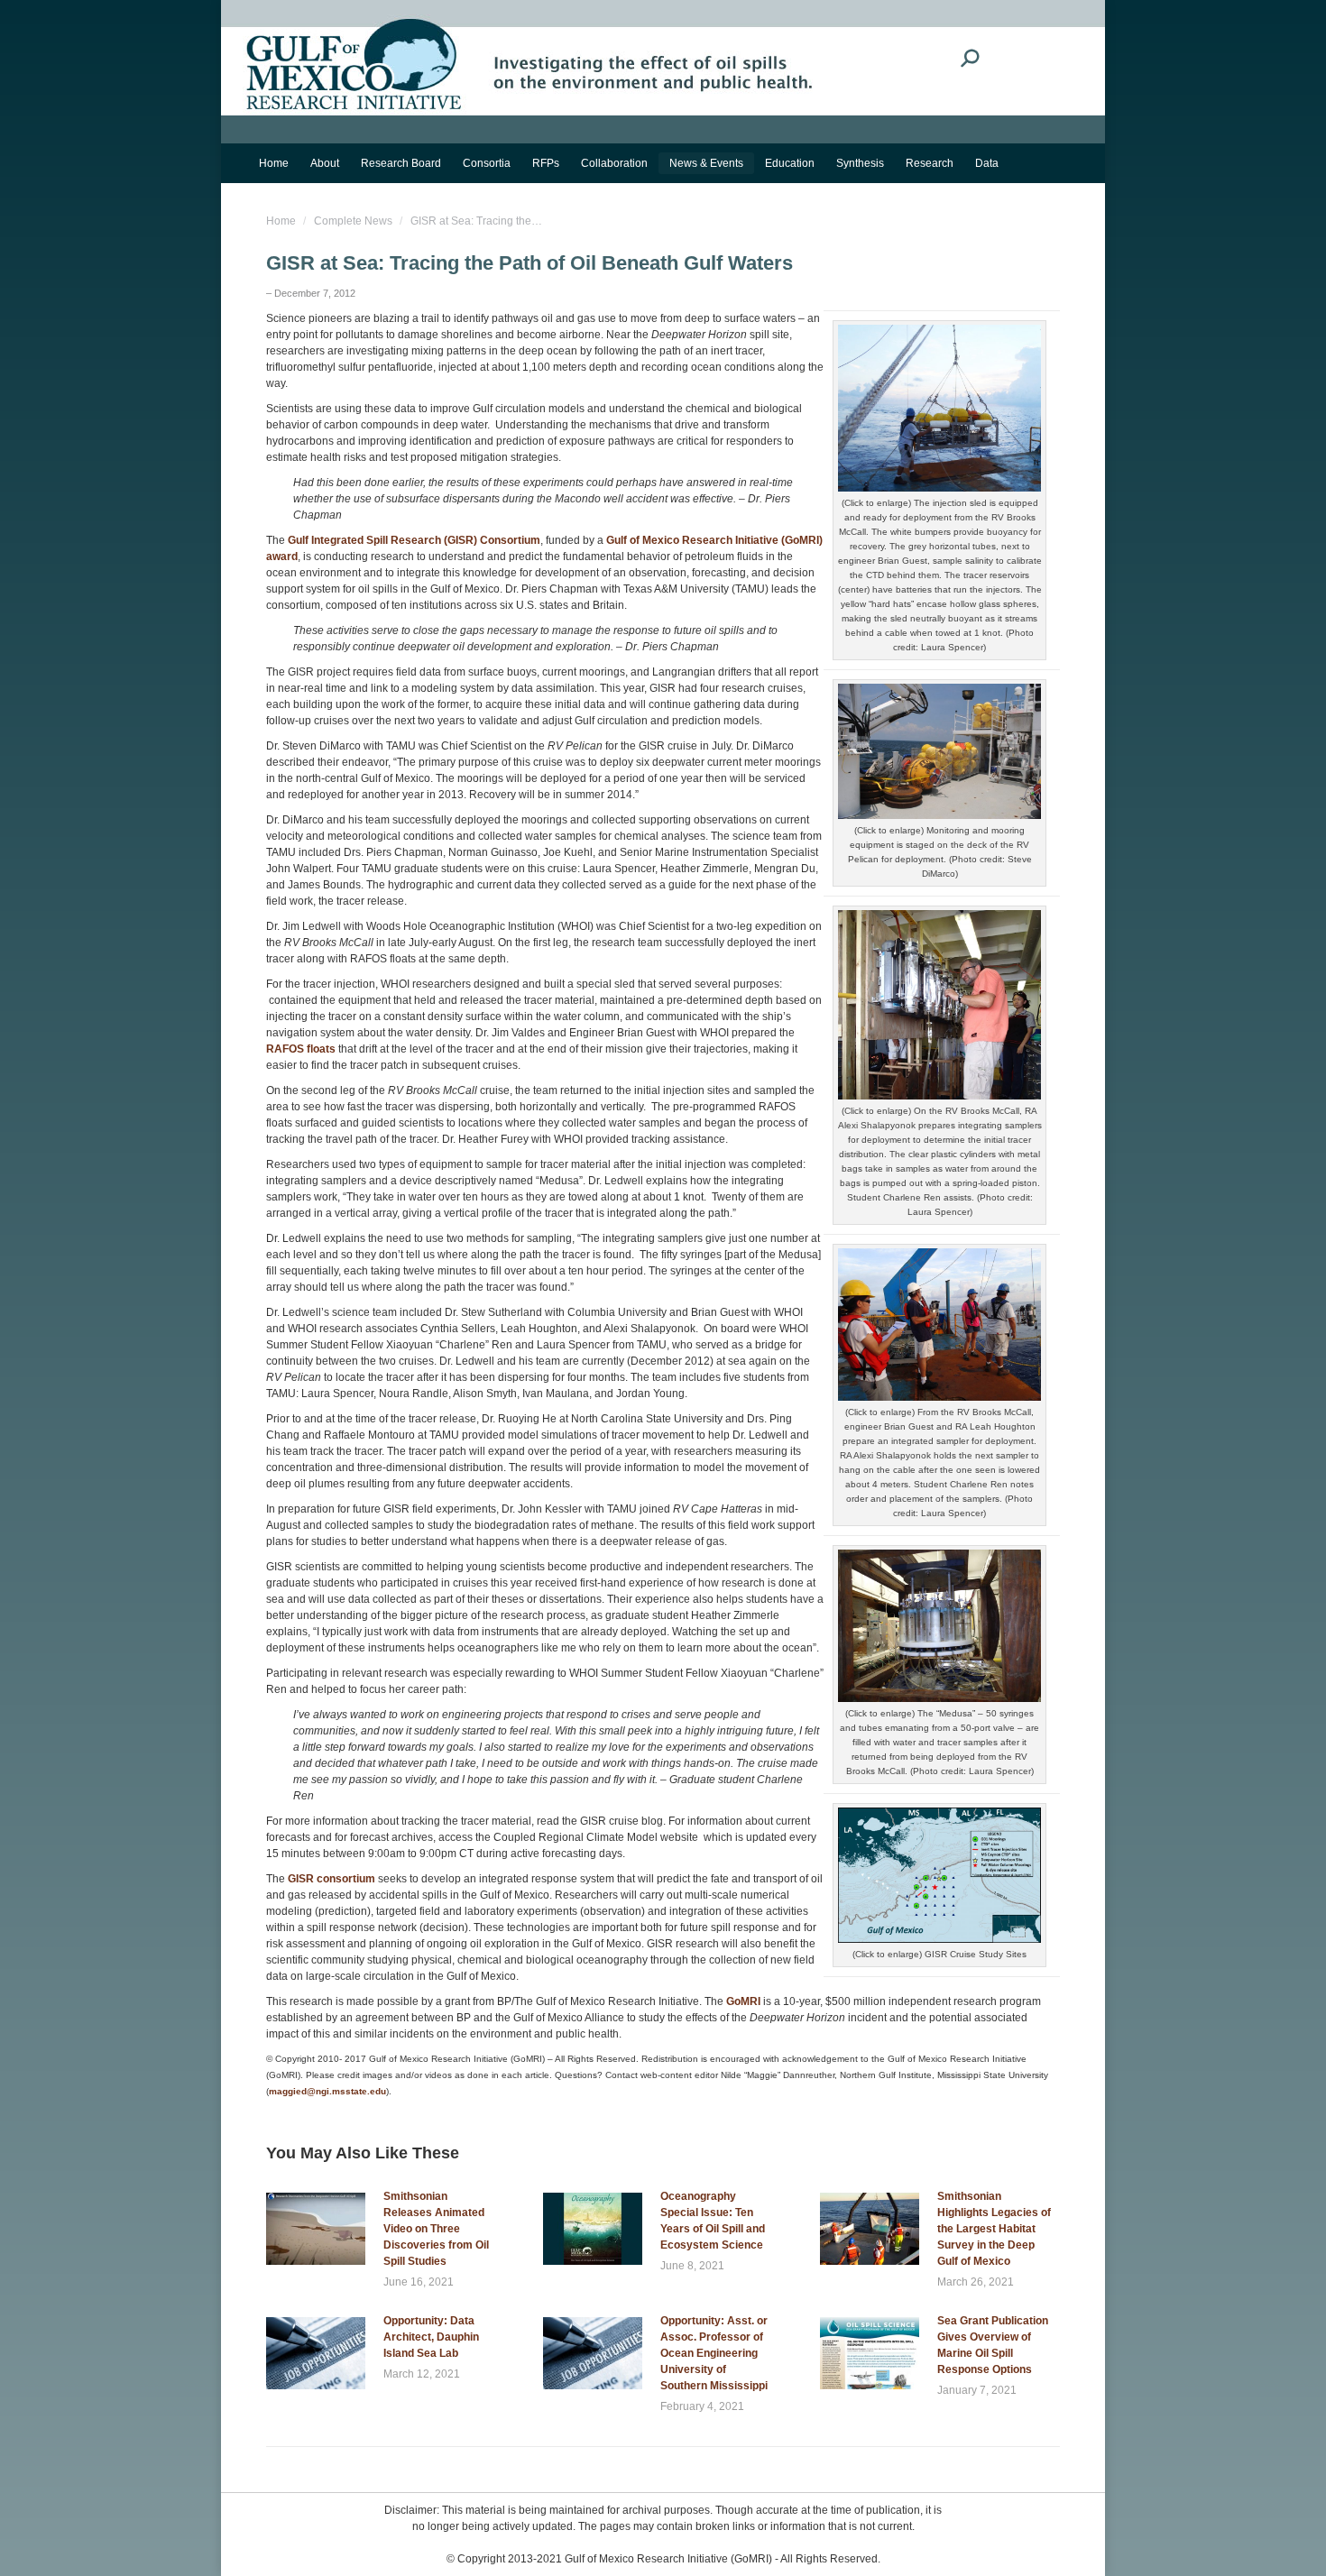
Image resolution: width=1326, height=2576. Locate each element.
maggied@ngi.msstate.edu (327, 2091)
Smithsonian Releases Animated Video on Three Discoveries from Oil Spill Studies (436, 2229)
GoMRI (743, 2001)
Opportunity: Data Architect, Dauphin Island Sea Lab (431, 2337)
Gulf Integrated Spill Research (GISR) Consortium (414, 540)
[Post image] (316, 2229)
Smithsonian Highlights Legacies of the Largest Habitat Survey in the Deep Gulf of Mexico (994, 2229)
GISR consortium (331, 1879)
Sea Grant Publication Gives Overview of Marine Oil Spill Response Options (993, 2345)
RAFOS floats (301, 1049)
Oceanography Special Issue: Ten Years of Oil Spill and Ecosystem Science (713, 2221)
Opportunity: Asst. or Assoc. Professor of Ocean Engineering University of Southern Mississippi (714, 2353)
